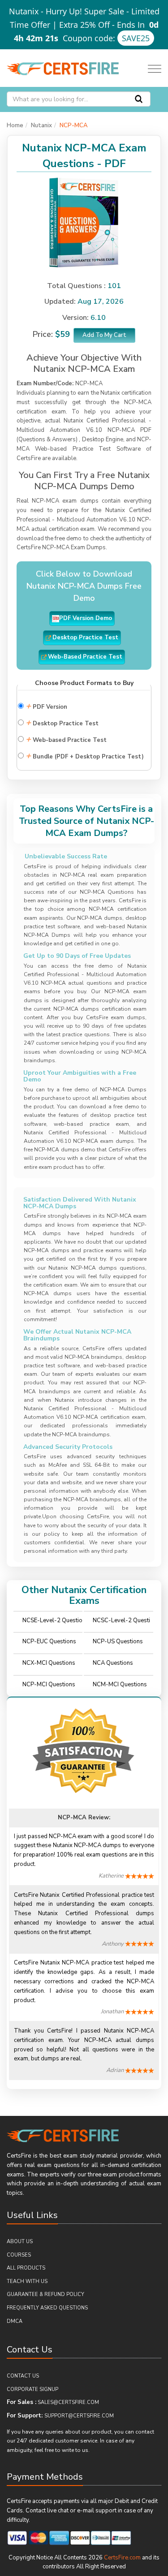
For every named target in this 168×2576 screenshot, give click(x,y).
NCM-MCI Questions (120, 1684)
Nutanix (41, 125)
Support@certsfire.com (79, 2416)
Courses (19, 2255)
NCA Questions (113, 1663)
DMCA (15, 2321)
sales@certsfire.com (68, 2402)
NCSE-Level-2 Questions (52, 1623)
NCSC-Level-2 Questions (121, 1623)
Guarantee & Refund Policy (45, 2294)
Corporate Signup (32, 2389)
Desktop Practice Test (62, 722)
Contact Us (23, 2376)
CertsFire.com (122, 2558)
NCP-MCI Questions (49, 1684)
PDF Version (46, 706)
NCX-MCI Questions (49, 1663)
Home (15, 125)
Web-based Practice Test (66, 739)
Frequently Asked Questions (47, 2308)
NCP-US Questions (118, 1641)
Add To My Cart (104, 335)
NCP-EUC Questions (49, 1641)
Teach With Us (27, 2281)
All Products (26, 2268)
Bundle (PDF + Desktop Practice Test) (85, 756)
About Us (20, 2242)
